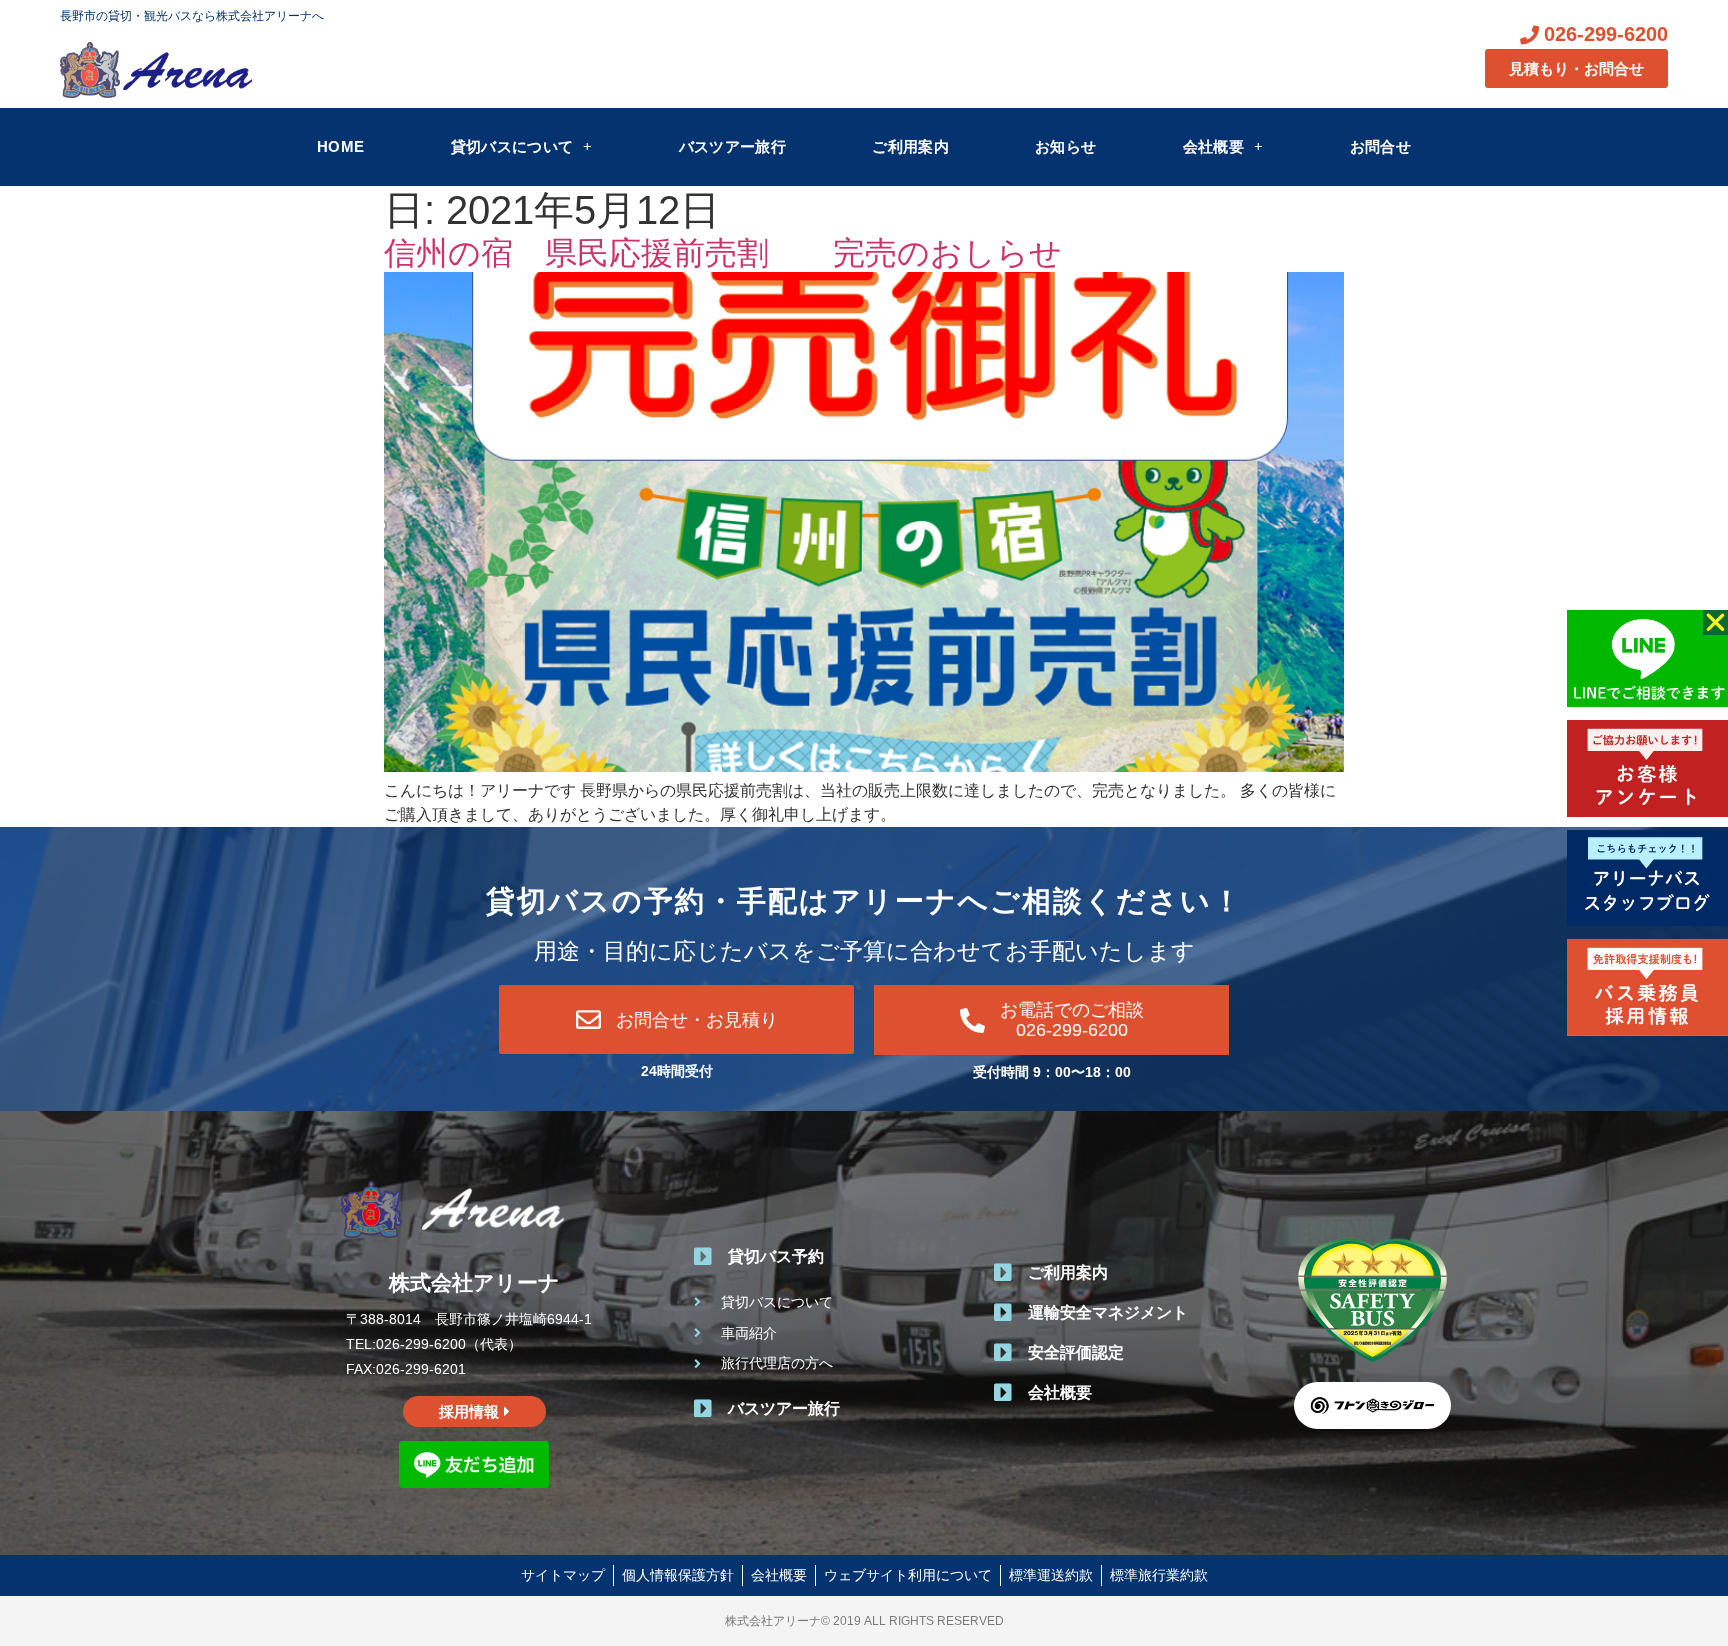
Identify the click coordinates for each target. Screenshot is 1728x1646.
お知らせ (1065, 146)
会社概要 (1213, 146)
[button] (1715, 622)
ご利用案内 (910, 146)
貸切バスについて (512, 146)
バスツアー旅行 (732, 146)
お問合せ (1380, 146)
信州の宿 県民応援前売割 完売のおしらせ (723, 253)
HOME (340, 146)
